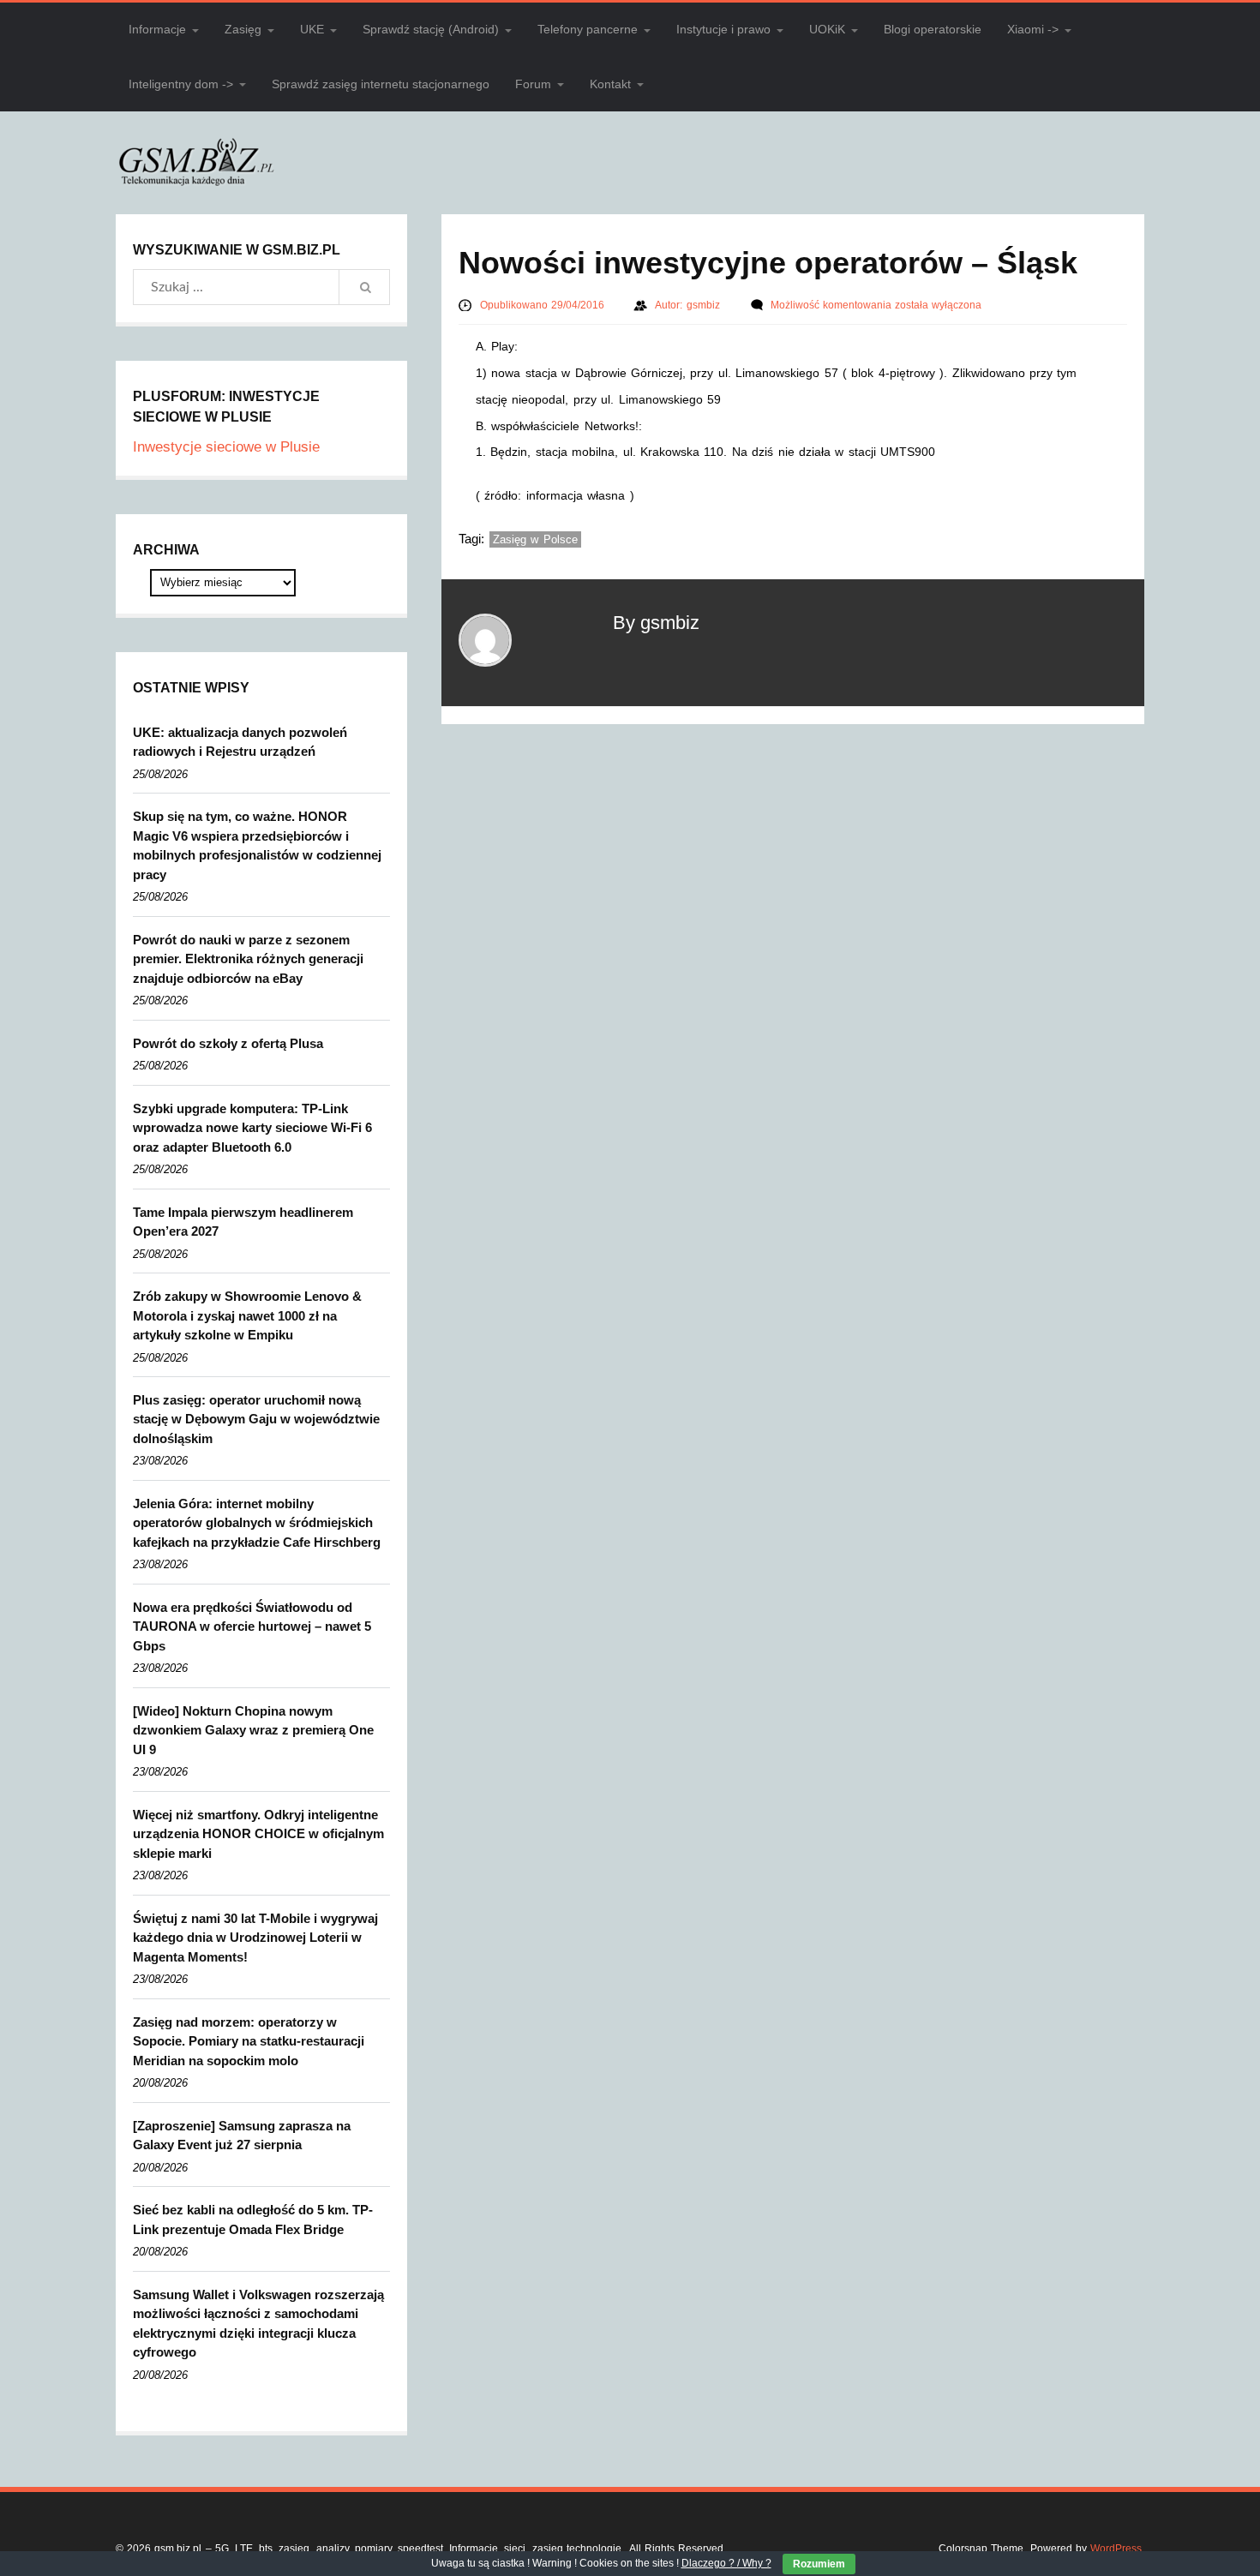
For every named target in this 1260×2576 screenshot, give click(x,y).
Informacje (157, 29)
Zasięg (243, 29)
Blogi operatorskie (933, 29)
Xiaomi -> (1033, 29)
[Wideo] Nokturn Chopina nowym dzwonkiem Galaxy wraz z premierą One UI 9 (253, 1730)
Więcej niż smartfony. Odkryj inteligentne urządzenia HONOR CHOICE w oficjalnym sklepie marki (258, 1834)
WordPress (1116, 2549)
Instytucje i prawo (723, 29)
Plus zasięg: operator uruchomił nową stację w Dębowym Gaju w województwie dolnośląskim (256, 1419)
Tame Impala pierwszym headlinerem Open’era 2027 (243, 1222)
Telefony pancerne (588, 29)
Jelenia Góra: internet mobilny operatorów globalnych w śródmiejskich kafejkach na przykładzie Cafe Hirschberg (257, 1523)
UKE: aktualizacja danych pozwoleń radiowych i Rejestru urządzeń (240, 742)
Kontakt (610, 84)
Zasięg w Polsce (535, 539)
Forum (533, 84)
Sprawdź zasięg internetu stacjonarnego (381, 84)
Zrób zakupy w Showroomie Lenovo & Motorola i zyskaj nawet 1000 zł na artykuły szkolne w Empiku (247, 1315)
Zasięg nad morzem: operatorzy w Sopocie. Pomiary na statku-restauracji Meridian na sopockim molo (249, 2041)
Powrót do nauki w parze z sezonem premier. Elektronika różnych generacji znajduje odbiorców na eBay (248, 959)
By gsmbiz (656, 623)
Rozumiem (819, 2564)
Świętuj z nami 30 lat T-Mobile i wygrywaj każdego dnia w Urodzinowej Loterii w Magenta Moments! (255, 1938)
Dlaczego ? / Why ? (726, 2563)
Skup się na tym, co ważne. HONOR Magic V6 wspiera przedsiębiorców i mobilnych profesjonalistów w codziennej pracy (257, 845)
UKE (312, 29)
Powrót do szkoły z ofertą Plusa (228, 1043)
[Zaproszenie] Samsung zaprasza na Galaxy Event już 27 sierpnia (242, 2136)
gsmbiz (705, 305)
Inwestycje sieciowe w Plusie (226, 447)
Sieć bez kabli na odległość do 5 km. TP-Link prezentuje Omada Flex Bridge (253, 2220)
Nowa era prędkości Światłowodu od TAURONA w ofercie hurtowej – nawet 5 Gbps (252, 1626)
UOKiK (827, 29)
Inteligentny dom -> (181, 84)
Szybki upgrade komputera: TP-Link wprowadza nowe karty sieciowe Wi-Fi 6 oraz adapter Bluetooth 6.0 (252, 1128)
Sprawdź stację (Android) (431, 29)
